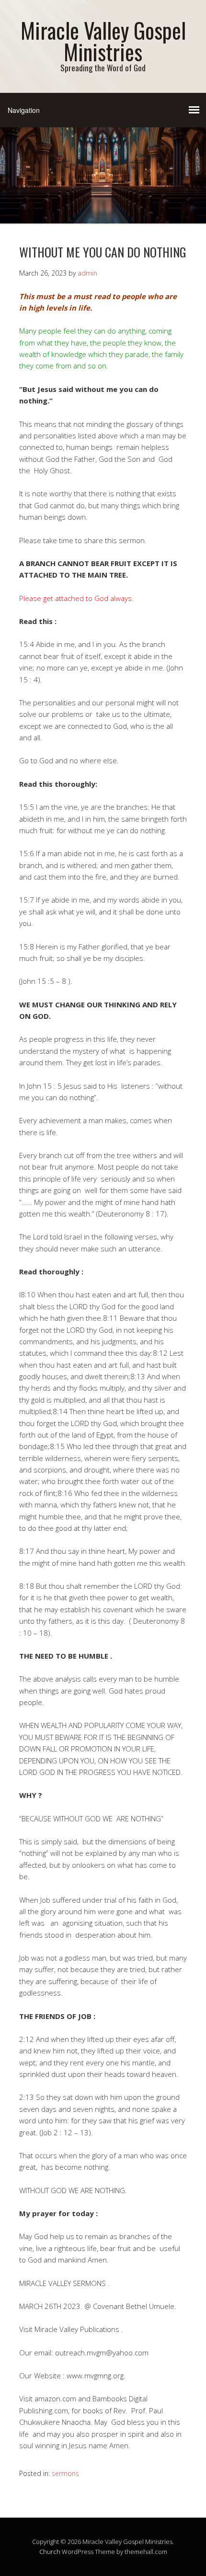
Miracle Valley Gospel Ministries (103, 41)
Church (50, 2552)
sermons (65, 2473)
